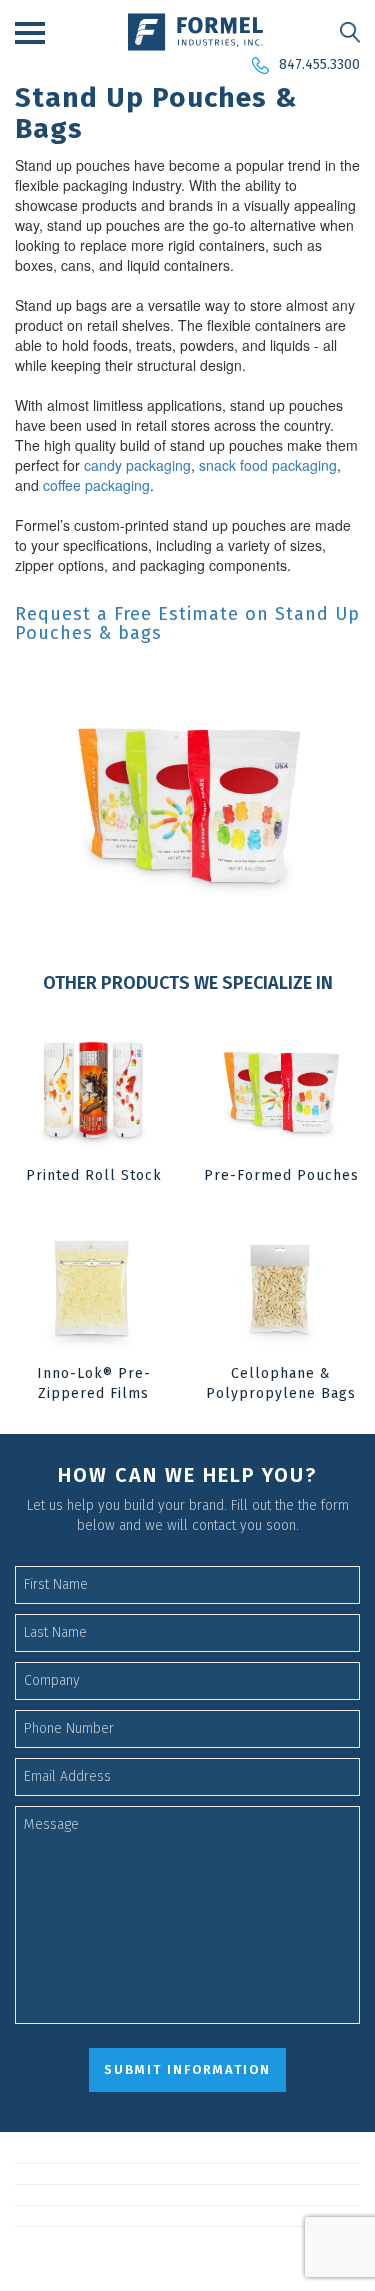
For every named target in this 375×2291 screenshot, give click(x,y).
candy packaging (137, 465)
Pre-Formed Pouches (281, 1175)
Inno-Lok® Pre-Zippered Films (94, 1383)
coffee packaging (96, 485)
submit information (187, 2069)
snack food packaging (268, 465)
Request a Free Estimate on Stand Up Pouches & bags (187, 625)
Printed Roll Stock (94, 1175)
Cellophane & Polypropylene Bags (281, 1383)
